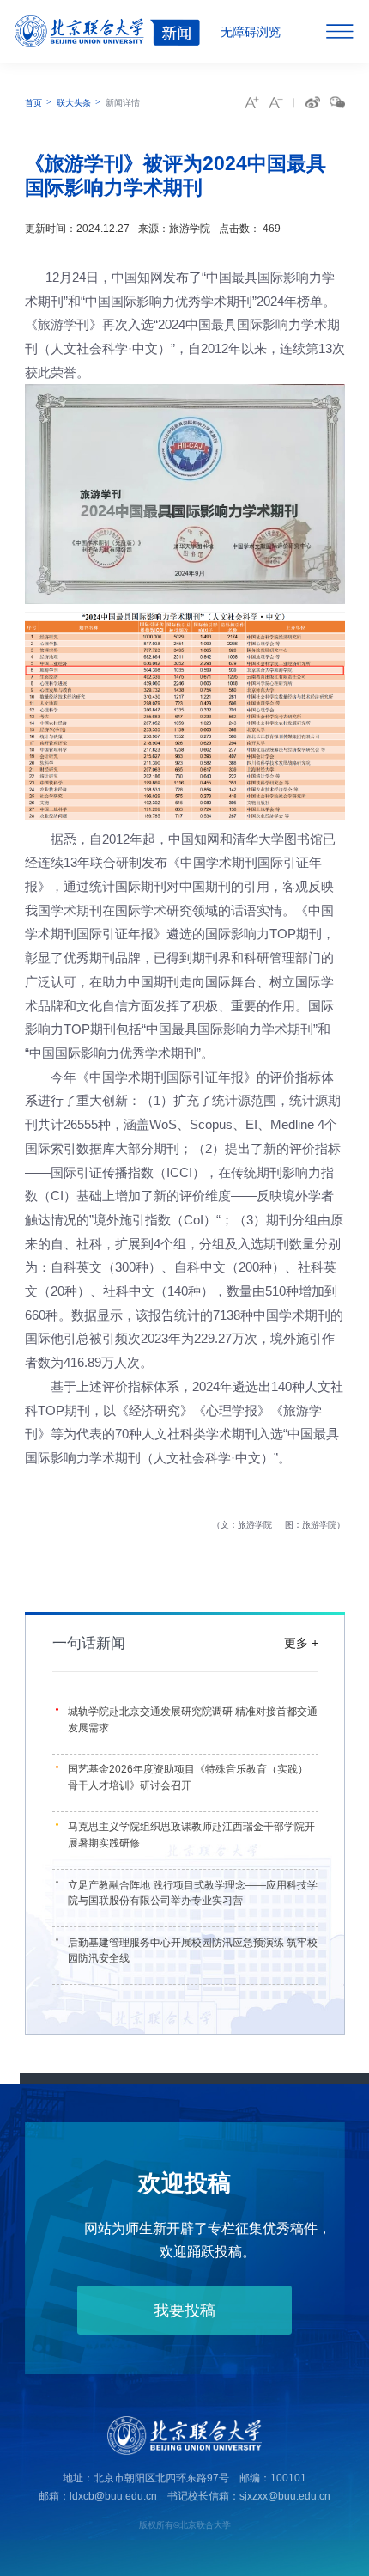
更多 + (301, 1643)
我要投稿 (184, 2310)
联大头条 (74, 103)
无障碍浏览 (251, 32)
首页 (33, 103)
